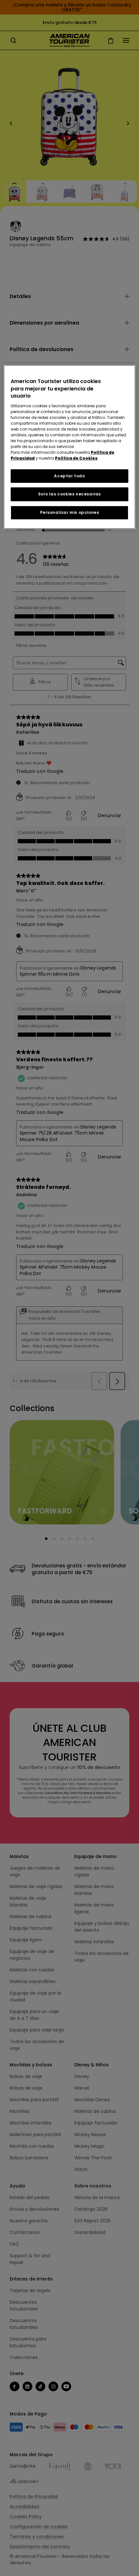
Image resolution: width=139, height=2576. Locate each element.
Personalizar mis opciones (70, 512)
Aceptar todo (69, 476)
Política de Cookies (76, 458)
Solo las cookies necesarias (69, 494)
